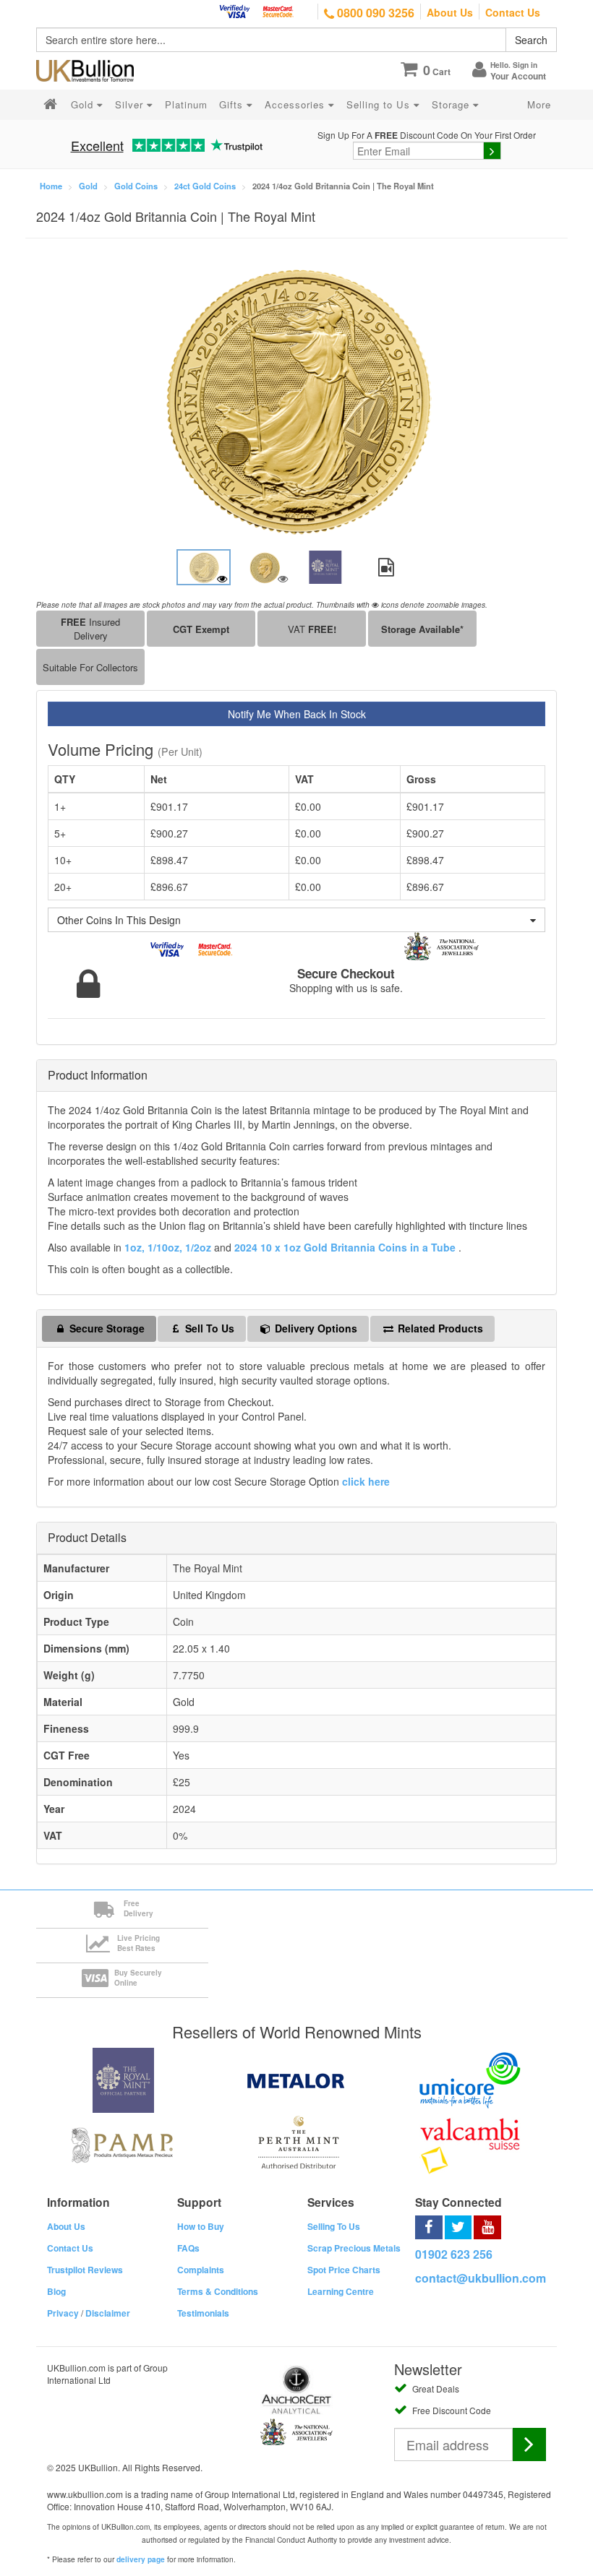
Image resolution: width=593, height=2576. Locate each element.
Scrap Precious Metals (354, 2248)
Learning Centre (341, 2291)
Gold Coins (136, 186)
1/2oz (200, 1247)
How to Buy (201, 2226)
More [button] (539, 104)
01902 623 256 (454, 2254)
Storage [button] (452, 104)
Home (51, 186)
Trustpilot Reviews (85, 2270)
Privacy (63, 2313)
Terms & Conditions (218, 2291)
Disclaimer (108, 2313)
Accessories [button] (296, 104)
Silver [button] (131, 104)
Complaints (201, 2270)
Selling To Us (334, 2226)
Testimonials (203, 2313)
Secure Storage (106, 1328)
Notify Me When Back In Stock (297, 714)
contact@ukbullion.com (481, 2278)
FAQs (188, 2248)
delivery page (141, 2559)
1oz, (135, 1247)
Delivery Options (315, 1328)
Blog (56, 2291)
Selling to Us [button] (380, 104)
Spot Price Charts (344, 2270)
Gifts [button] (233, 104)
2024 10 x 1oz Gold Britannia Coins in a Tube (346, 1247)
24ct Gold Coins (205, 186)
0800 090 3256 (374, 13)
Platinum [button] (186, 104)
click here (366, 1481)
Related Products (439, 1328)
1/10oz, (165, 1247)
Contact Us (513, 12)
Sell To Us (208, 1328)
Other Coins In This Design (119, 920)
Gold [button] (84, 104)
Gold (88, 186)
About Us (450, 12)
